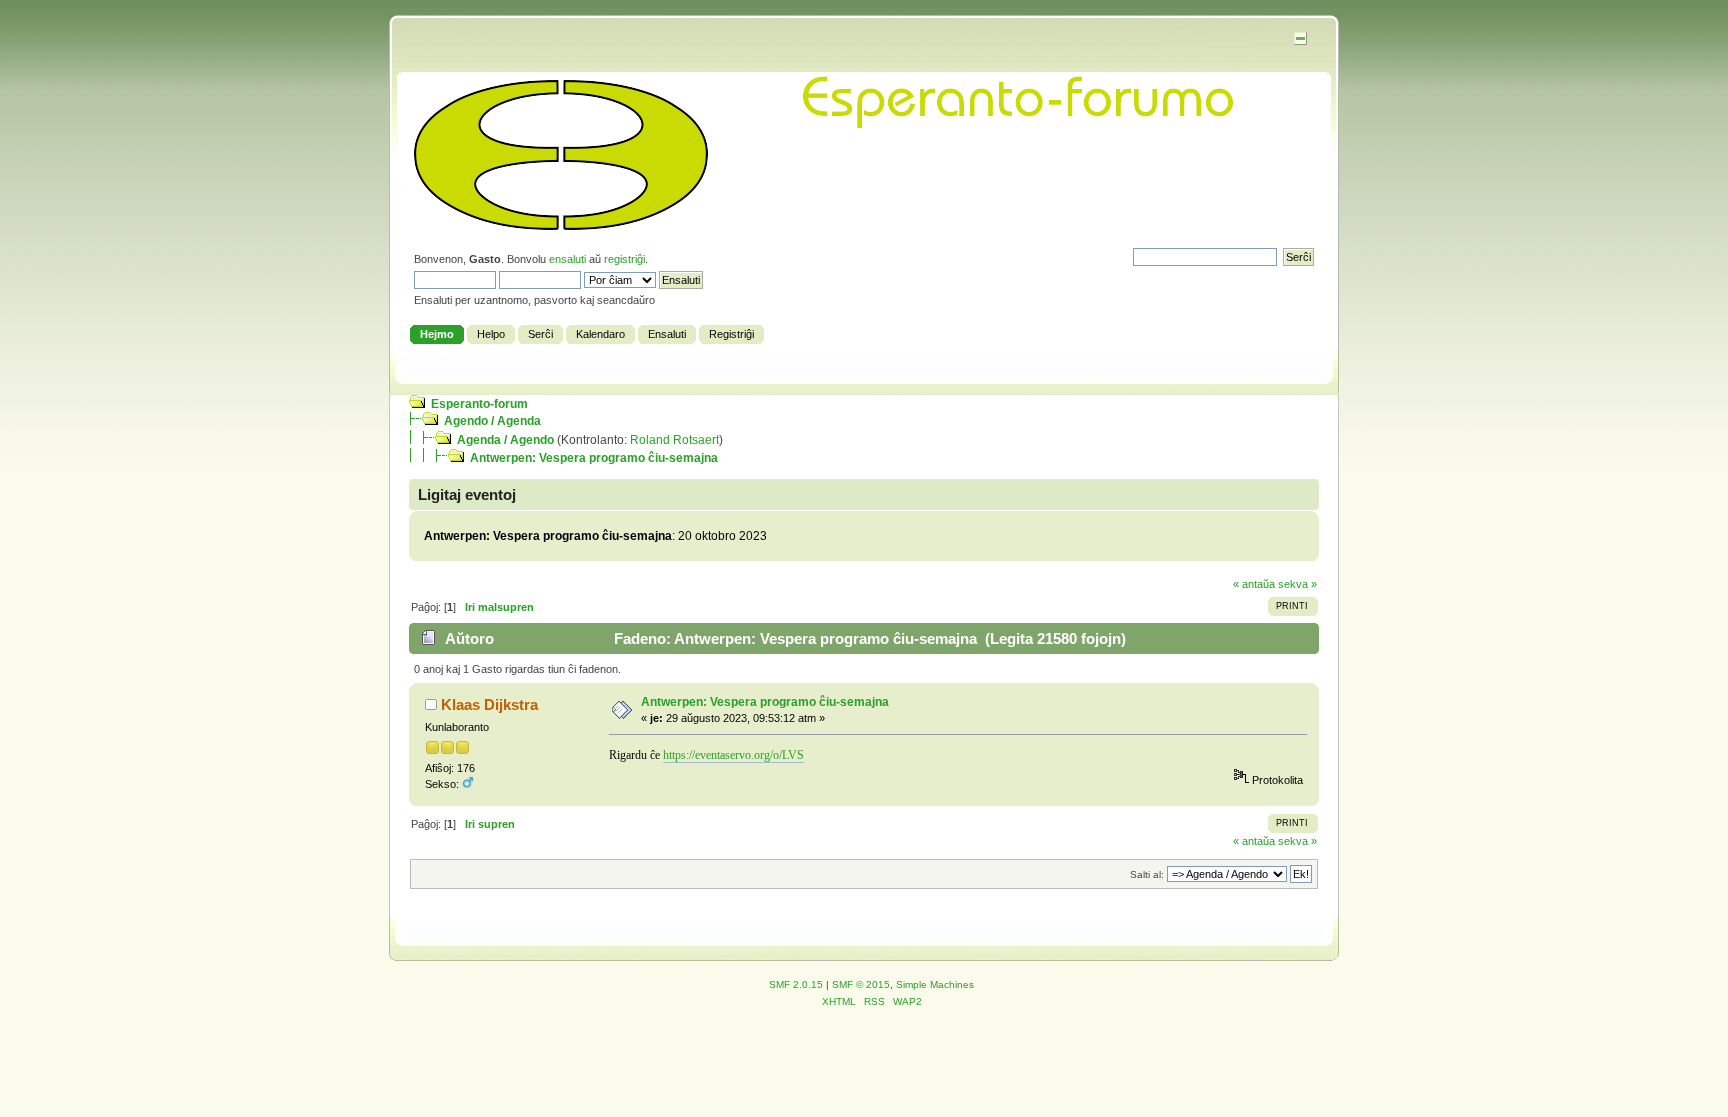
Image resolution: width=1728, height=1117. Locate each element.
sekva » (1297, 584)
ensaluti (567, 259)
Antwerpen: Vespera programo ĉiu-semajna (594, 458)
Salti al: (1147, 874)
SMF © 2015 (861, 984)
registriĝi (624, 259)
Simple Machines (935, 984)
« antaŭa (1254, 584)
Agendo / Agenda (492, 421)
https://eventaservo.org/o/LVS (733, 755)
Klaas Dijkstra (489, 704)
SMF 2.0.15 (796, 984)
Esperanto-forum (479, 404)
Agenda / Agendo (505, 440)
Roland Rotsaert (674, 440)
